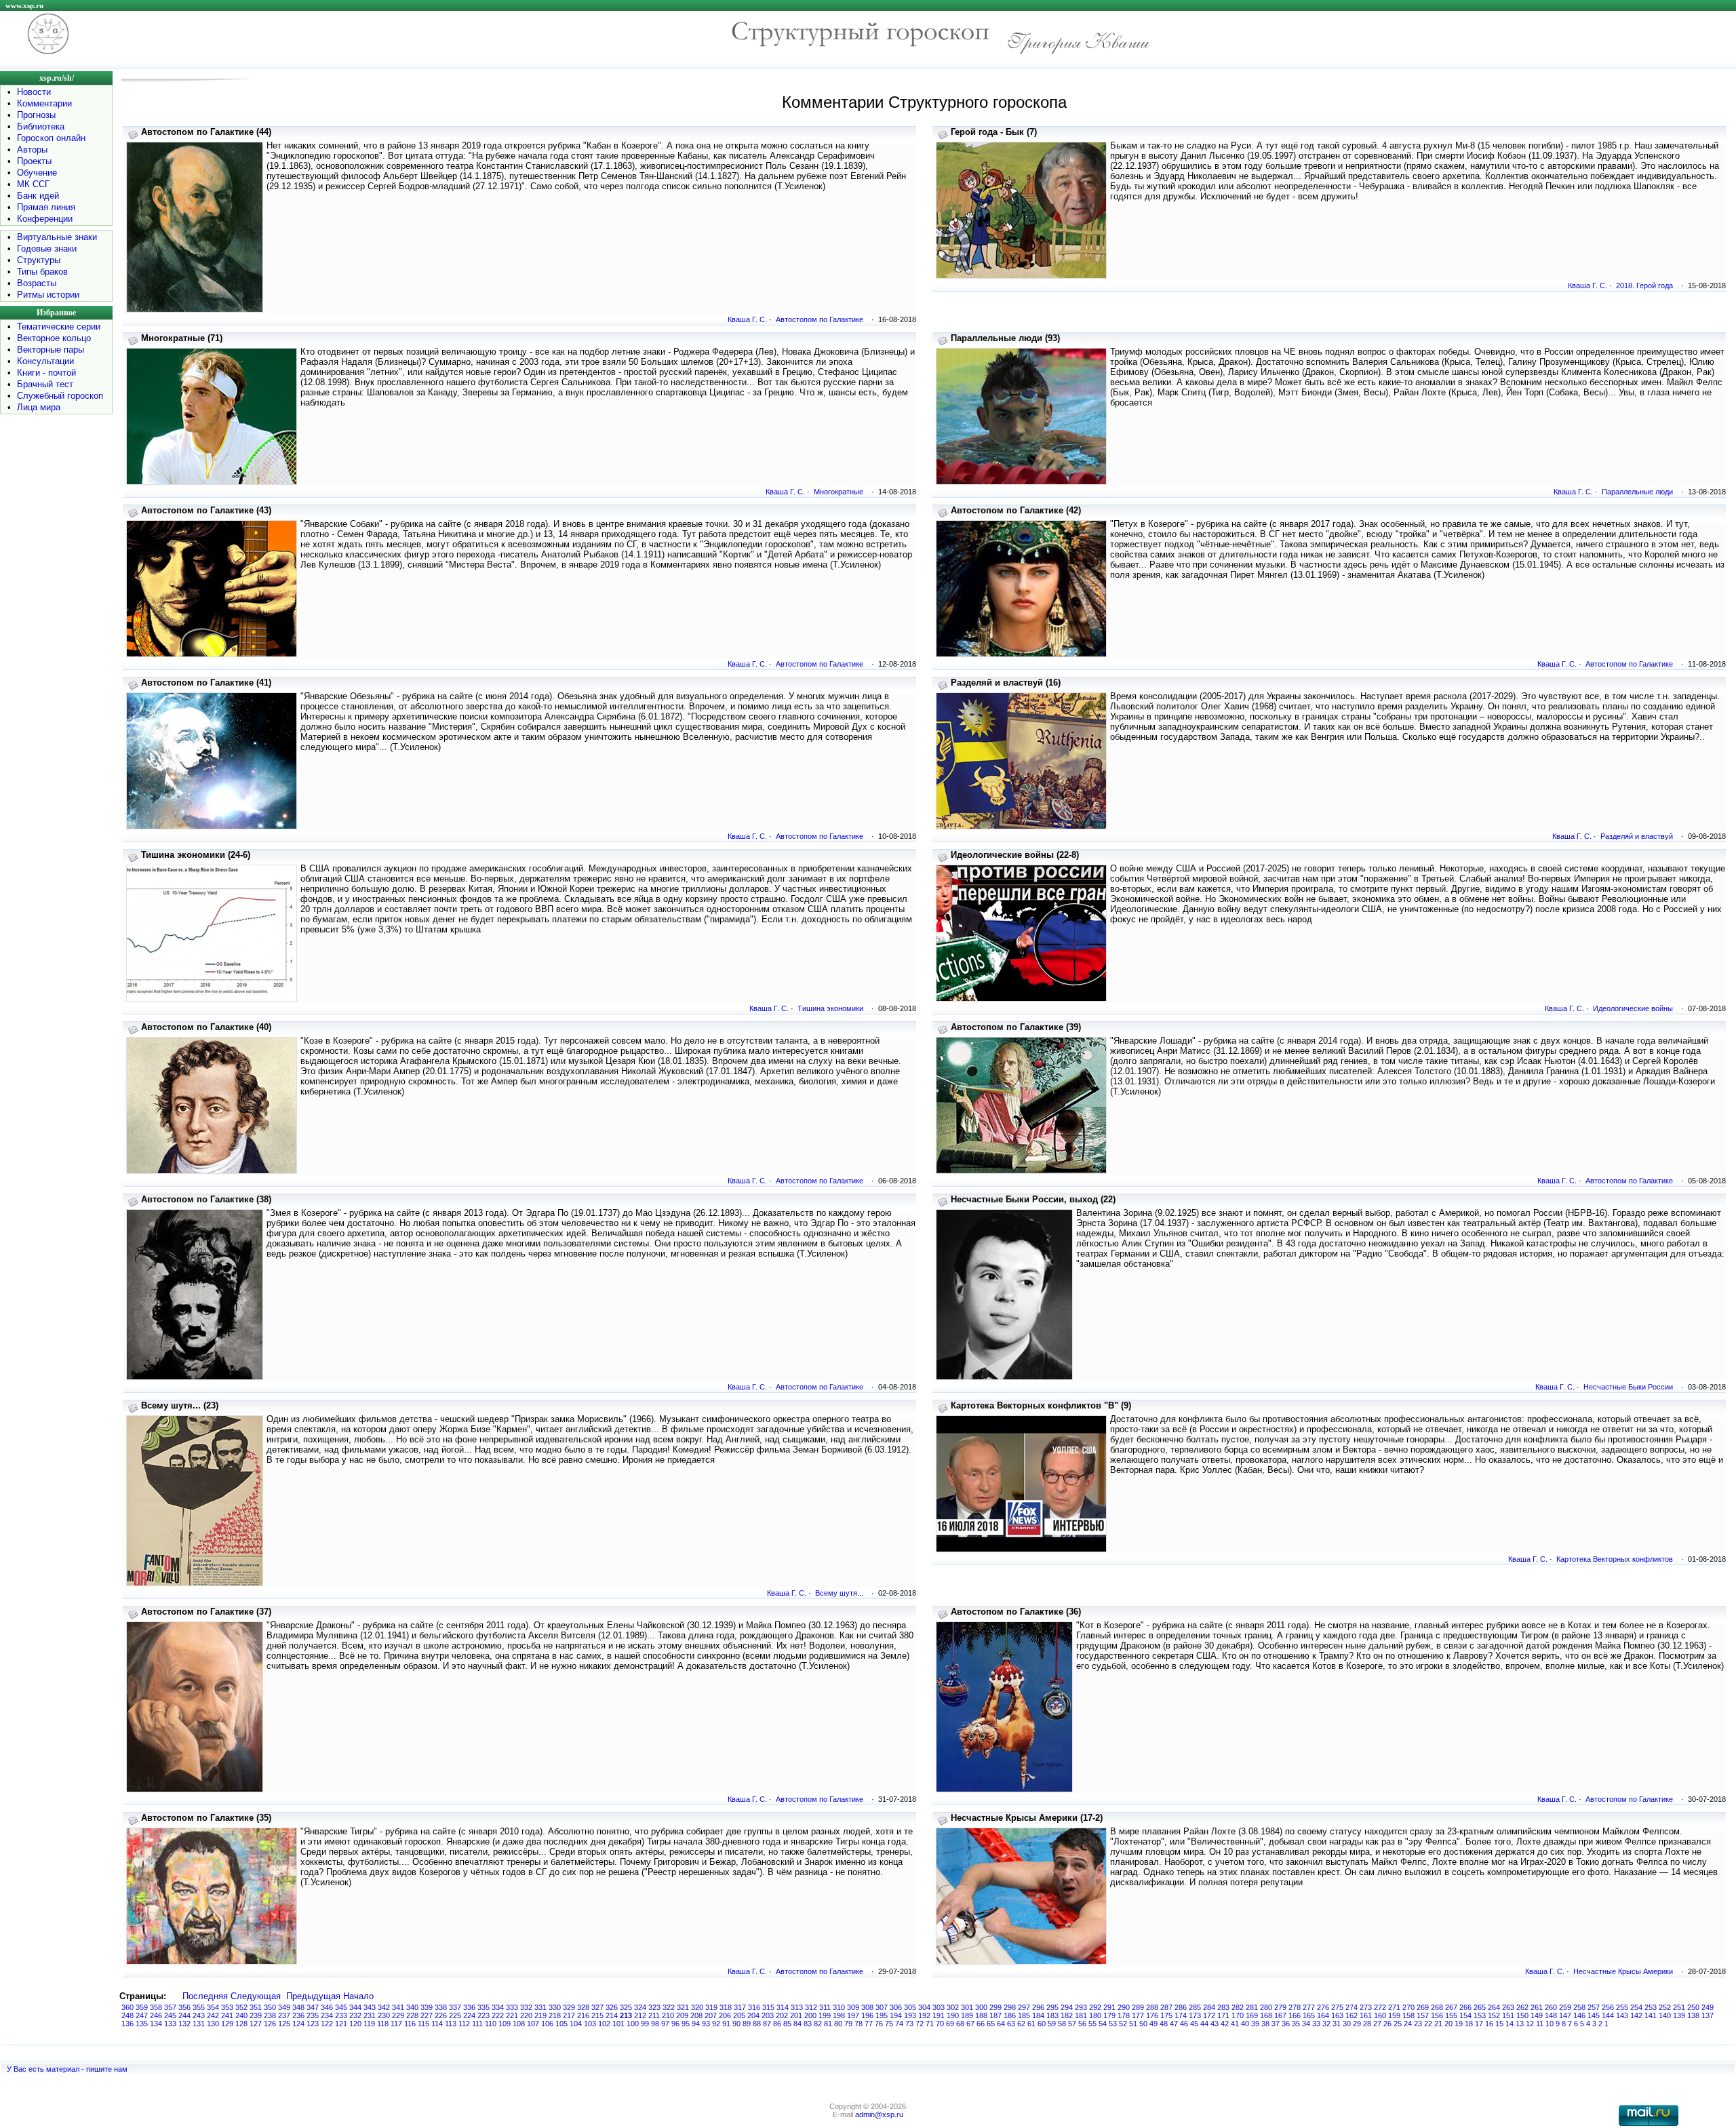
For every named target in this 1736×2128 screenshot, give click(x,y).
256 (1608, 2007)
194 (896, 2015)
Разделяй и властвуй (1637, 836)
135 (142, 2024)
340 (412, 2007)
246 (156, 2015)
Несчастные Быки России (1628, 1387)
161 (1366, 2015)
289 (1138, 2007)
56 (1082, 2024)
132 (184, 2024)
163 (1337, 2015)
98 (655, 2024)
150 (1522, 2015)
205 (739, 2015)
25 (1398, 2024)
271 (1394, 2007)
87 (767, 2024)
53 (1113, 2024)
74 (899, 2024)
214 (612, 2015)
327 (597, 2007)
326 (612, 2007)
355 (199, 2007)
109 (505, 2024)
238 (270, 2015)
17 (1479, 2024)
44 (1204, 2024)
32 (1326, 2024)
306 (896, 2007)
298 (1010, 2007)
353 (227, 2007)
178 (1124, 2015)
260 (1551, 2007)
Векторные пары (51, 350)
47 (1174, 2024)
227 (427, 2015)
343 (370, 2007)
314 (783, 2007)
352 (241, 2007)
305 (910, 2007)
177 (1138, 2015)
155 (1451, 2015)
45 (1194, 2024)
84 (797, 2024)
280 (1266, 2007)
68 (960, 2024)
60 (1042, 2024)
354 (213, 2007)
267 (1451, 2007)
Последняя (205, 1996)
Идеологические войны (1633, 1008)
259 (1565, 2007)
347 (313, 2007)
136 (127, 2024)
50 (1143, 2024)
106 (547, 2024)
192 (924, 2015)
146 (1579, 2015)
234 (327, 2015)
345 (341, 2007)
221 (512, 2015)
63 (1011, 2024)
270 (1408, 2007)
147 (1565, 2015)
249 (1708, 2007)
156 (1437, 2015)
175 (1166, 2015)
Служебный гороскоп (60, 396)
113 (451, 2024)
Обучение (37, 173)
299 (995, 2007)
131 (199, 2024)
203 (768, 2015)
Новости (34, 92)
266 (1465, 2007)
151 (1508, 2015)
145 (1594, 2015)
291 (1109, 2007)
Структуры (39, 260)
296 (1038, 2007)
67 (970, 2024)
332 (526, 2007)
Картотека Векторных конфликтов (1615, 1559)
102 (604, 2024)
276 (1323, 2007)
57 (1072, 2024)
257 (1594, 2007)
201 (796, 2015)
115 (423, 2024)
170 (1238, 2015)
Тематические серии (59, 327)
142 (1636, 2015)
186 (1010, 2015)
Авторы (32, 150)
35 (1296, 2024)
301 (967, 2007)
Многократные (839, 492)
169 (1252, 2015)
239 (256, 2015)
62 (1021, 2024)
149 (1537, 2015)
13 (1520, 2024)
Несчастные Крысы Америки (1623, 1971)
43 (1215, 2024)
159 (1394, 2015)
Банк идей (38, 196)
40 (1245, 2024)
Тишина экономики (830, 1008)
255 (1622, 2007)
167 (1280, 2015)
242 (213, 2015)
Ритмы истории (48, 295)
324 (640, 2007)
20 (1448, 2024)
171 (1223, 2015)
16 (1489, 2024)
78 (859, 2024)
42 (1225, 2024)
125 (284, 2024)
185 (1024, 2015)
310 (839, 2007)
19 (1459, 2024)
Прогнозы (36, 115)
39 (1255, 2024)
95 (686, 2024)
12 (1530, 2024)
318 (726, 2007)
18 (1469, 2024)
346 (327, 2007)
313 (797, 2007)
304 (924, 2007)
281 (1252, 2007)
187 (995, 2015)
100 (633, 2024)
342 (384, 2007)
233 (341, 2015)
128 (241, 2024)
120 (355, 2024)
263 (1508, 2007)
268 (1437, 2007)
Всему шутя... (839, 1593)
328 (583, 2007)
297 (1024, 2007)
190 (953, 2015)
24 (1408, 2024)
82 (818, 2024)
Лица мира (39, 407)
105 (561, 2024)
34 (1306, 2024)
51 (1133, 2024)
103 (590, 2024)
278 (1295, 2007)
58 (1062, 2024)
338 (441, 2007)
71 (930, 2024)
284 (1209, 2007)
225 (455, 2015)
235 (313, 2015)
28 (1367, 2024)
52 (1123, 2024)
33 (1316, 2024)
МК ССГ (33, 184)
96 (675, 2024)
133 (170, 2024)
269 (1423, 2007)
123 (313, 2024)
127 (256, 2024)
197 (853, 2015)
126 (270, 2024)
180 (1095, 2015)
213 (626, 2015)
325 (626, 2007)
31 (1337, 2024)
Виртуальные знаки (57, 237)
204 (753, 2015)
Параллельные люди (1637, 492)
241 (227, 2015)
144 (1608, 2015)
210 (668, 2015)
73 (909, 2024)
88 (757, 2024)
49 (1153, 2024)
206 (725, 2015)
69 (950, 2024)
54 (1103, 2024)
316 (754, 2007)
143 (1622, 2015)
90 (736, 2024)
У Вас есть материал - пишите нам (67, 2069)
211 (654, 2015)
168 (1266, 2015)
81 (828, 2024)
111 (477, 2024)
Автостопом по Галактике (820, 319)
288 (1152, 2007)
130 (213, 2024)
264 (1494, 2007)
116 (410, 2024)
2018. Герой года (1644, 285)
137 (1708, 2015)
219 (540, 2015)
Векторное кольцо (54, 338)
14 (1510, 2024)
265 (1480, 2007)
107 (533, 2024)
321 (683, 2007)
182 (1067, 2015)
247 (142, 2015)
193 (910, 2015)
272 (1380, 2007)
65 (991, 2024)
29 (1357, 2024)
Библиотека (41, 126)
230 (384, 2015)
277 (1309, 2007)
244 (184, 2015)
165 (1309, 2015)
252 (1665, 2007)
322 (669, 2007)
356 (184, 2007)
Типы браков (42, 272)
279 (1280, 2007)
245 (170, 2015)
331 (540, 2007)
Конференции (45, 219)
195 (882, 2015)
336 (469, 2007)
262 (1522, 2007)
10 (1550, 2024)
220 (526, 2015)
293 (1081, 2007)
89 (747, 2024)
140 (1665, 2015)
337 (455, 2007)
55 (1092, 2024)
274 (1352, 2007)
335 (484, 2007)
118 (383, 2024)
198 (839, 2015)
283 (1223, 2007)
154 (1465, 2015)
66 (981, 2024)
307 (882, 2007)
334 (498, 2007)
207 (711, 2015)
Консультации (45, 361)
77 (869, 2024)
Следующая (256, 1996)
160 (1380, 2015)
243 (199, 2015)
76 (879, 2024)
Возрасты (37, 283)
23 (1418, 2024)
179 (1109, 2015)
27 (1377, 2024)
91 (726, 2024)
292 (1095, 2007)
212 (640, 2015)
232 (355, 2015)
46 (1184, 2024)
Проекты (34, 161)
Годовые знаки (47, 249)
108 (519, 2024)
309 (853, 2007)
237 (284, 2015)
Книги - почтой (46, 373)
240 (241, 2015)
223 (484, 2015)
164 (1323, 2015)
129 (227, 2024)
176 (1152, 2015)
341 (398, 2007)
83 (808, 2024)
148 (1551, 2015)
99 (645, 2024)
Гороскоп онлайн (51, 138)
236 (298, 2015)
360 (127, 2007)
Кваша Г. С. (747, 319)
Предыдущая (313, 1996)
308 (867, 2007)
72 (920, 2024)
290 (1124, 2007)
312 (811, 2007)
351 (256, 2007)
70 (940, 2024)
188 (981, 2015)
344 (355, 2007)
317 (740, 2007)
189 (967, 2015)
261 (1537, 2007)
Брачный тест (45, 384)
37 (1276, 2024)
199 (825, 2015)
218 (555, 2015)
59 (1052, 2024)
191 (939, 2015)
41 (1235, 2024)
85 (787, 2024)
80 (838, 2024)
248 (127, 2015)
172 (1209, 2015)
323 (654, 2007)
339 (427, 2007)
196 (867, 2015)
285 (1195, 2007)
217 (569, 2015)
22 (1428, 2024)
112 (464, 2024)
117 (396, 2024)
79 (848, 2024)
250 (1693, 2007)
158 (1408, 2015)
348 (298, 2007)
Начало (358, 1996)
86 (777, 2024)
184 (1038, 2015)
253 (1651, 2007)
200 (810, 2015)
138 (1693, 2015)
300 (981, 2007)
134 (156, 2024)
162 (1352, 2015)
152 (1494, 2015)
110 (491, 2024)
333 (512, 2007)
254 (1636, 2007)
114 (437, 2024)
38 (1265, 2024)
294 (1067, 2007)
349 (284, 2007)
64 (1001, 2024)
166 (1295, 2015)
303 (939, 2007)
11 (1540, 2024)
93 (706, 2024)
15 (1499, 2024)
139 (1679, 2015)
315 (768, 2007)
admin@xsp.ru (879, 2114)
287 (1166, 2007)
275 (1337, 2007)
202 (782, 2015)
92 (716, 2024)
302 (953, 2007)
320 (697, 2007)
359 (142, 2007)
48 (1164, 2024)
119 (369, 2024)
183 (1052, 2015)
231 (370, 2015)
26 (1387, 2024)
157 (1423, 2015)
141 (1651, 2015)
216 (583, 2015)
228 (412, 2015)
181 (1081, 2015)
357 (170, 2007)
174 (1181, 2015)
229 (398, 2015)
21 (1438, 2024)
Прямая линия (46, 207)
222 (498, 2015)
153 (1480, 2015)
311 (825, 2007)
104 (576, 2024)
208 (696, 2015)
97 (665, 2024)
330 (555, 2007)
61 (1031, 2024)
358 (156, 2007)
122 (327, 2024)
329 (569, 2007)
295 (1052, 2007)
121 (341, 2024)
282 (1238, 2007)
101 (618, 2024)
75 (889, 2024)
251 (1679, 2007)
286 (1181, 2007)
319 (711, 2007)
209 (682, 2015)
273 (1366, 2007)
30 (1347, 2024)
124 (298, 2024)
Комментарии (44, 103)
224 (469, 2015)
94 (696, 2024)
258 (1579, 2007)
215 (597, 2015)
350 (270, 2007)
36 (1286, 2024)
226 (441, 2015)
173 (1195, 2015)
